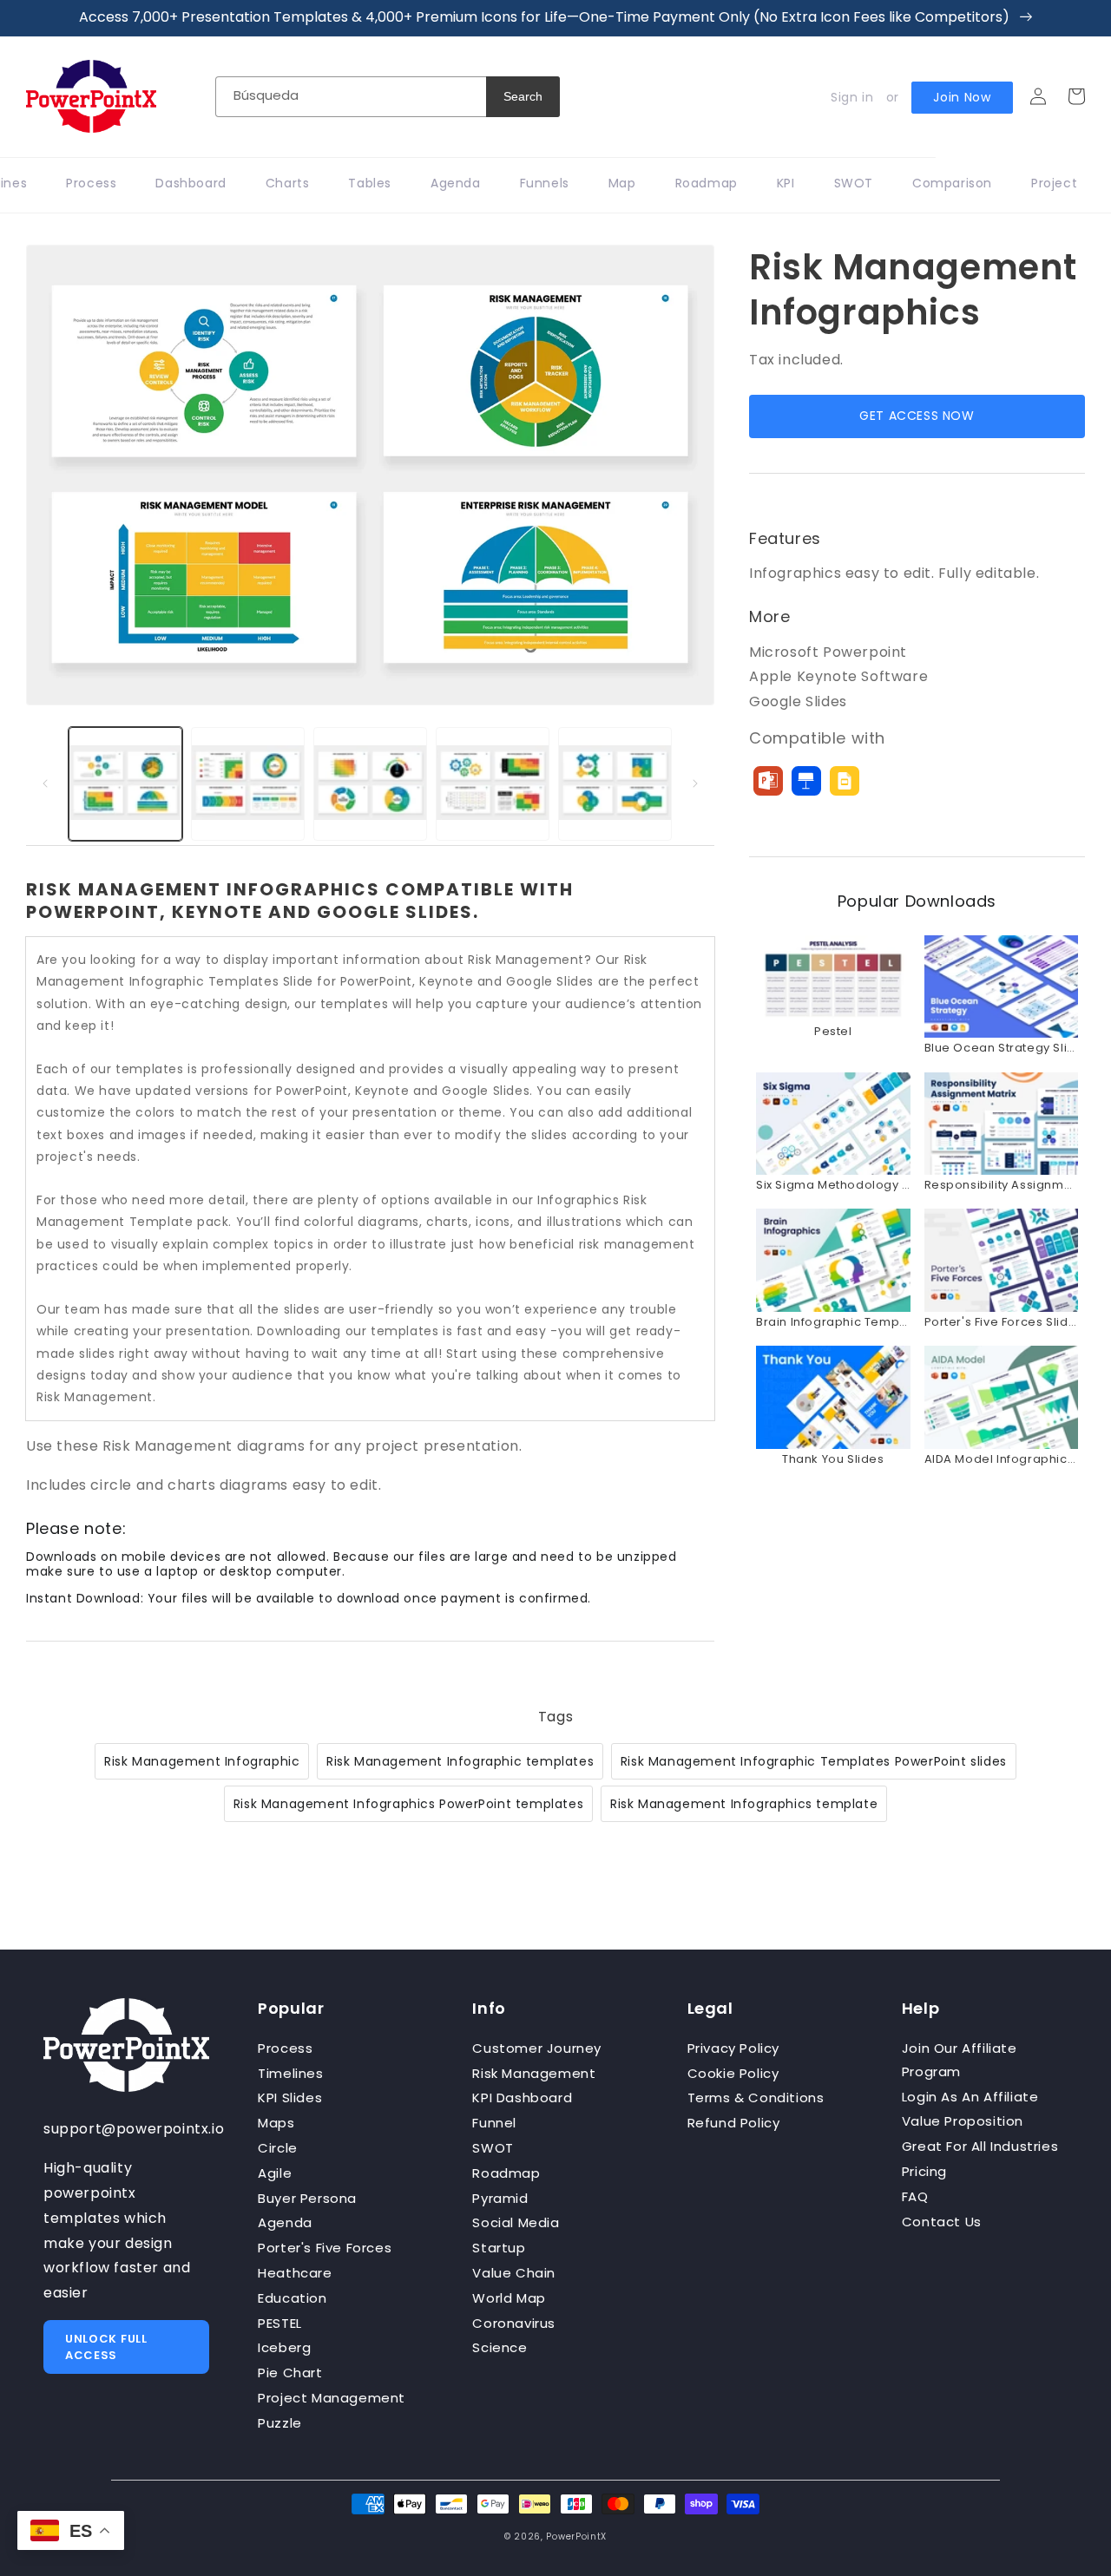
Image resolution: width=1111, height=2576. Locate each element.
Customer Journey (537, 2048)
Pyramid (500, 2198)
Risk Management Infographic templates (460, 1761)
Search (523, 96)
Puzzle (280, 2423)
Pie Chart (290, 2373)
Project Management (332, 2398)
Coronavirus (514, 2323)
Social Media (516, 2222)
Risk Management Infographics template (744, 1804)
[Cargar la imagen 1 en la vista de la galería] (125, 784)
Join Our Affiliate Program (960, 2060)
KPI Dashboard (522, 2098)
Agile (275, 2173)
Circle (278, 2148)
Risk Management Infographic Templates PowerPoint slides (814, 1761)
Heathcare (295, 2273)
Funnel (494, 2123)
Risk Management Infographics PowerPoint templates (408, 1804)
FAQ (915, 2196)
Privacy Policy (733, 2048)
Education (292, 2298)
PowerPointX (576, 2537)
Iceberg (284, 2347)
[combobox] (351, 97)
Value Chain (514, 2273)
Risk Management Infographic (202, 1761)
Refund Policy (734, 2123)
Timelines (290, 2073)
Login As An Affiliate (970, 2097)
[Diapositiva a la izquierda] (45, 783)
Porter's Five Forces (325, 2248)
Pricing (924, 2171)
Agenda (285, 2222)
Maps (276, 2123)
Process (285, 2048)
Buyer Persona (307, 2198)
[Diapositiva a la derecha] (695, 783)
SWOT (493, 2148)
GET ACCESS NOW (917, 416)
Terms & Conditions (756, 2098)
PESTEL (280, 2323)
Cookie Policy (733, 2073)
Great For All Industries (980, 2146)
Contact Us (942, 2222)
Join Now (962, 97)
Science (500, 2347)
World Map (509, 2298)
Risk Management (534, 2073)
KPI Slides (290, 2098)
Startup (499, 2248)
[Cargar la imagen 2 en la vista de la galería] (248, 784)
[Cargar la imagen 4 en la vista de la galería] (493, 784)
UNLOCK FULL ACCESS (106, 2347)
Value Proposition (963, 2121)
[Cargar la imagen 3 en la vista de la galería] (370, 784)
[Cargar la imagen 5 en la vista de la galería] (615, 784)
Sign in (852, 97)
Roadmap (506, 2173)
